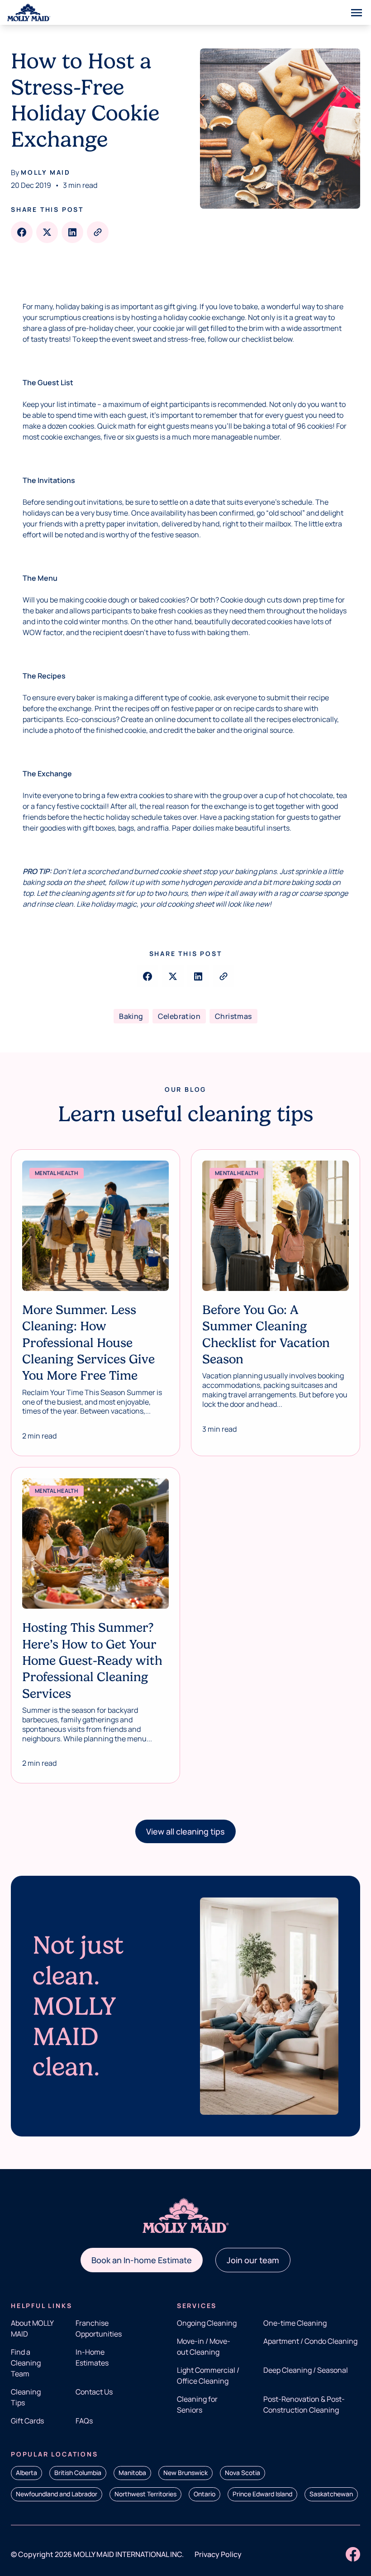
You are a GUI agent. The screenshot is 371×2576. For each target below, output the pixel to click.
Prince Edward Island (262, 2494)
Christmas (233, 1016)
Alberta (26, 2473)
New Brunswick (185, 2473)
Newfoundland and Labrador (57, 2494)
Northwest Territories (145, 2494)
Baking (131, 1016)
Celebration (179, 1016)
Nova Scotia (243, 2473)
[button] (185, 1831)
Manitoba (132, 2473)
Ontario (205, 2494)
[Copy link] (98, 232)
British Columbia (78, 2473)
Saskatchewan (331, 2494)
